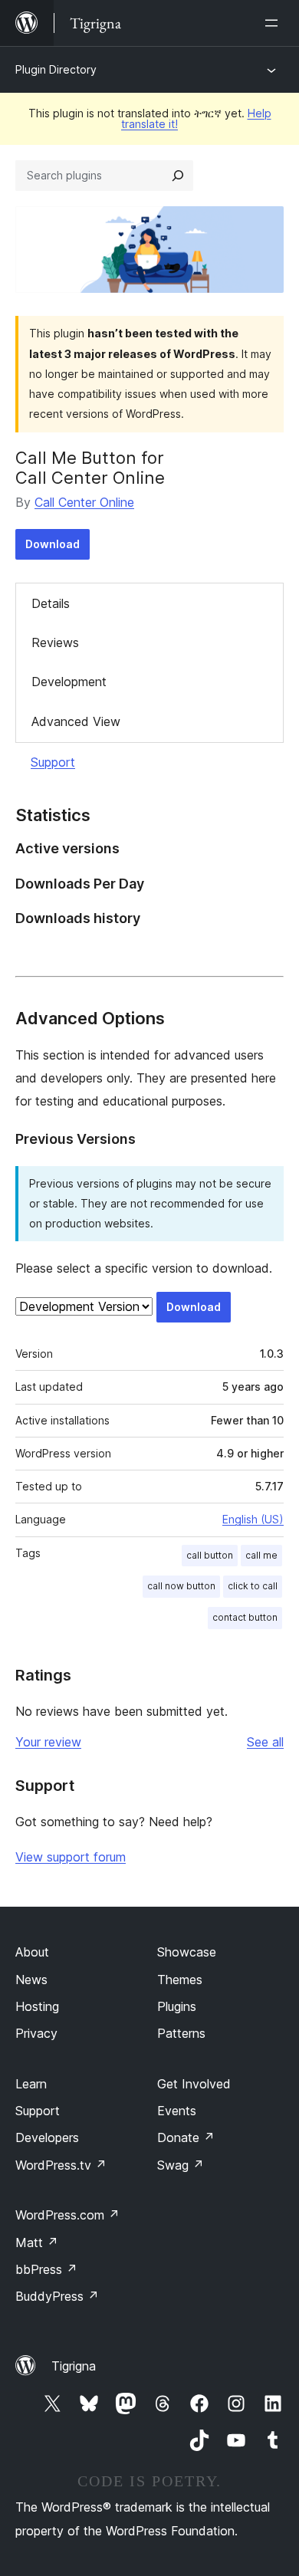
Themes (180, 1980)
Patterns (181, 2033)
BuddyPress (57, 2296)
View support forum (71, 1857)
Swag (181, 2165)
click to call (253, 1586)
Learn (31, 2084)
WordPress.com (67, 2215)
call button (210, 1555)
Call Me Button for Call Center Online (90, 468)
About (32, 1952)
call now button (181, 1586)
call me (261, 1555)
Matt (37, 2242)
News (31, 1980)
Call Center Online (84, 502)
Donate (186, 2137)
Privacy (36, 2033)
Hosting (37, 2006)
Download (53, 544)
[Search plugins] (178, 176)
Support (53, 762)
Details (51, 603)
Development (69, 682)
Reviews (55, 642)
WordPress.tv (61, 2165)
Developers (47, 2137)
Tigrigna (74, 2366)
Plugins (177, 2006)
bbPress (46, 2269)
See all (265, 1742)
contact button (245, 1617)
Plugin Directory (56, 69)
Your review (48, 1742)
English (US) (253, 1519)
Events (177, 2111)
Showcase (187, 1952)
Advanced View (76, 721)
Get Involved (194, 2084)
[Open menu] (274, 23)
